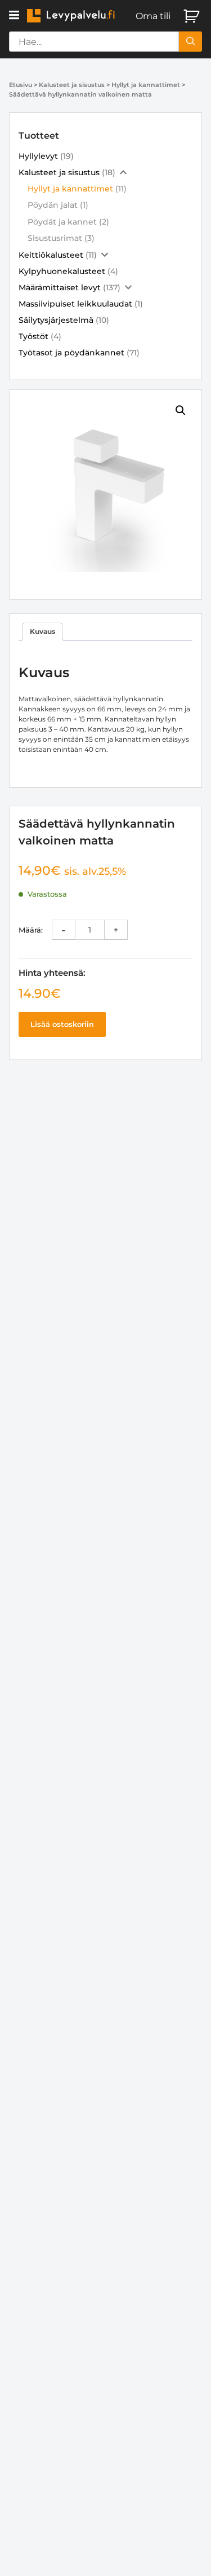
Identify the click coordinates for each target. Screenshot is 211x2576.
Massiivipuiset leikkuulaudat (75, 304)
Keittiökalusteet (51, 255)
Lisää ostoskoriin (62, 1024)
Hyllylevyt (38, 156)
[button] (14, 15)
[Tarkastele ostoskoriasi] (193, 16)
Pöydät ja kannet (62, 222)
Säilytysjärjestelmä (56, 320)
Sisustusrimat (55, 238)
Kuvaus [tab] (42, 631)
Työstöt (33, 336)
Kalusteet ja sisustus (72, 85)
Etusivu (21, 85)
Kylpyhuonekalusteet (62, 271)
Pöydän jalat (53, 205)
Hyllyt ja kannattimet (146, 85)
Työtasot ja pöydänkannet (71, 353)
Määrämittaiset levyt (60, 287)
